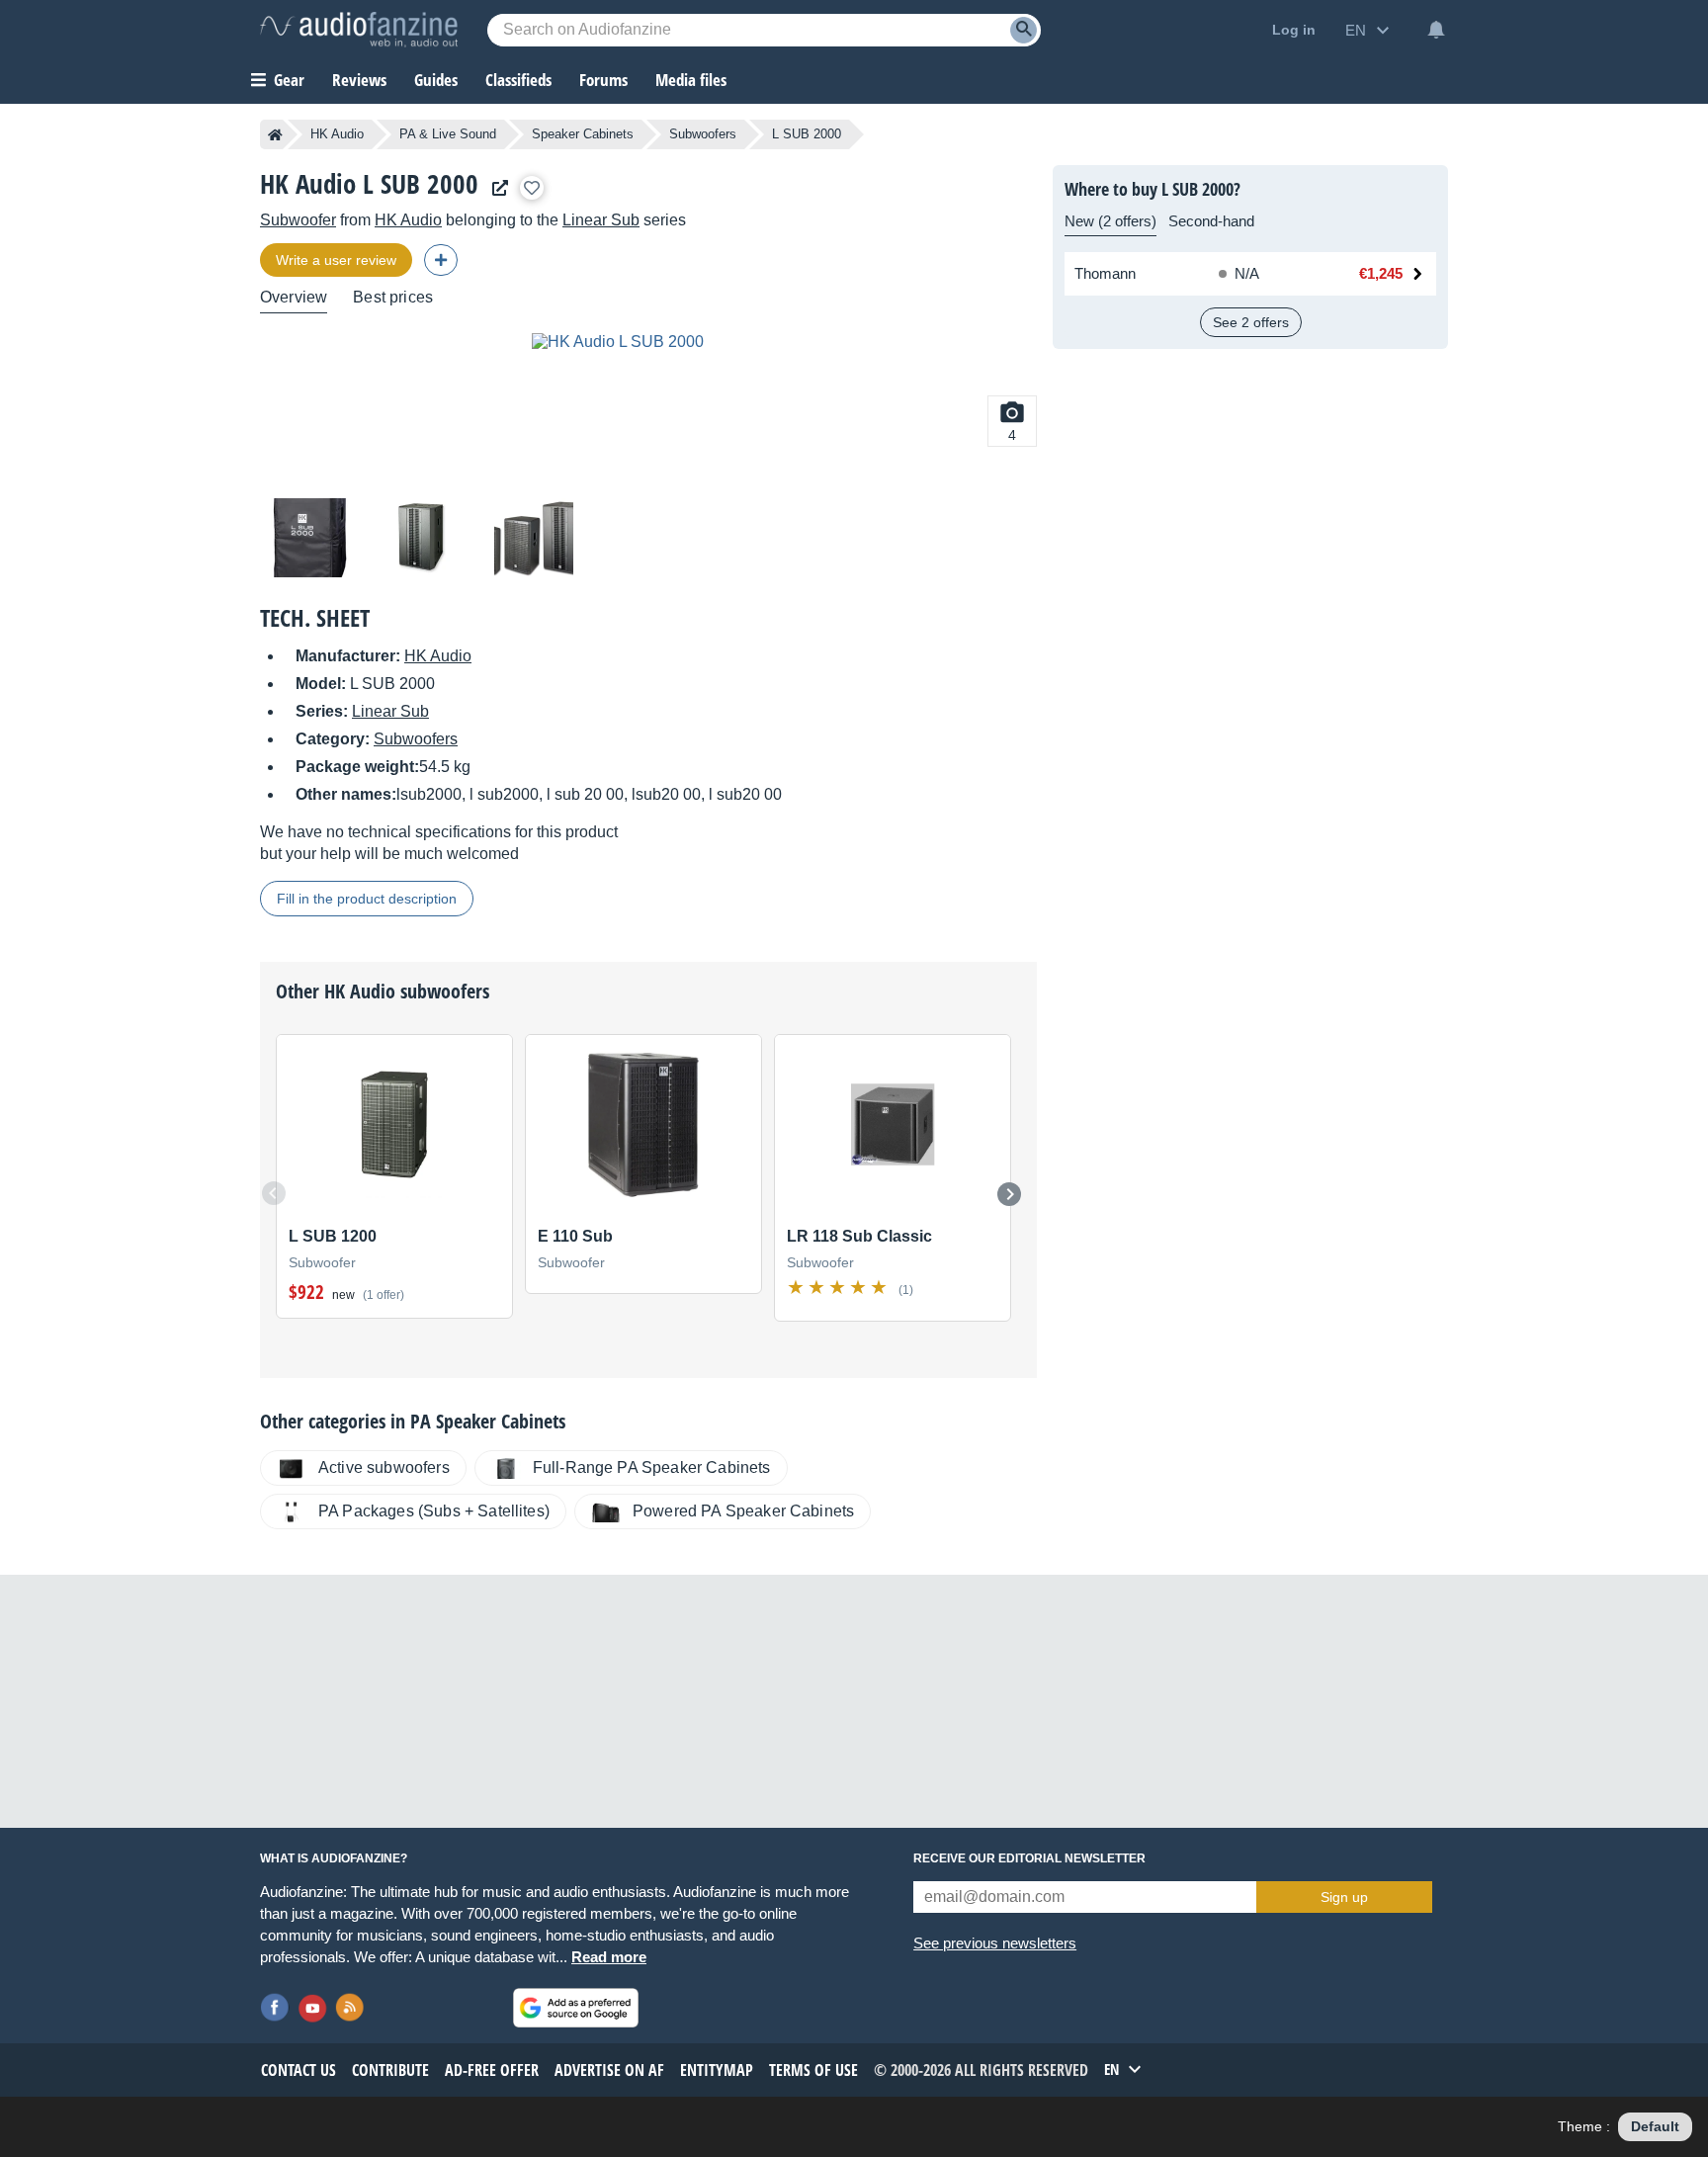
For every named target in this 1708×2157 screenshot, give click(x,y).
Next (1009, 1194)
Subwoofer (298, 220)
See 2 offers (1251, 322)
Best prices (393, 297)
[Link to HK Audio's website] (495, 188)
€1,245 (1381, 273)
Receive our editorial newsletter (1029, 1858)
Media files (691, 80)
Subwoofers (703, 134)
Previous (274, 1193)
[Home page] (275, 134)
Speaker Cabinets (583, 134)
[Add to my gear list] (532, 188)
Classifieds (518, 80)
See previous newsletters (995, 1943)
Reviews (359, 80)
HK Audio (337, 134)
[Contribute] (441, 260)
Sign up (1344, 1897)
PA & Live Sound (448, 134)
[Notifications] (1436, 30)
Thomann (1105, 273)
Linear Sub (601, 220)
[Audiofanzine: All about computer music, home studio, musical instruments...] (359, 30)
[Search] (1024, 30)
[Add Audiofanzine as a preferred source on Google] (576, 2008)
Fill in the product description (367, 899)
